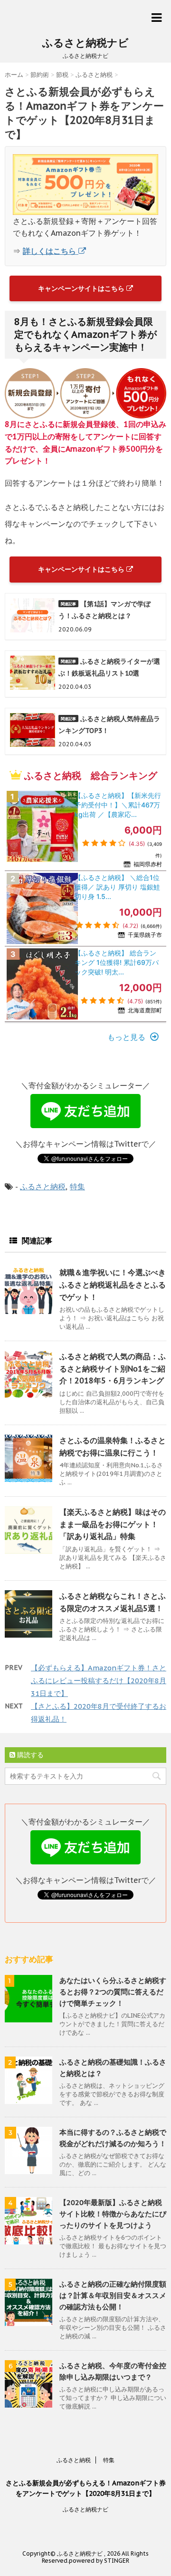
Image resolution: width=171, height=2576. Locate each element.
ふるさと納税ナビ (85, 43)
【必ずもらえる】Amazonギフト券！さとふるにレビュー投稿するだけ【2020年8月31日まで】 (99, 1681)
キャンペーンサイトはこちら (82, 288)
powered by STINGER (99, 2561)
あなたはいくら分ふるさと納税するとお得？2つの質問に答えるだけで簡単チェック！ (113, 1992)
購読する (29, 1755)
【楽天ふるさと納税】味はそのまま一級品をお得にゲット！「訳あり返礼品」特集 (113, 1524)
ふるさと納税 (43, 1186)
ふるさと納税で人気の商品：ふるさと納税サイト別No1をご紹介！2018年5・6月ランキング (113, 1368)
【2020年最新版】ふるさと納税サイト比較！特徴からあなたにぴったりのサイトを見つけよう (113, 2214)
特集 (77, 1186)
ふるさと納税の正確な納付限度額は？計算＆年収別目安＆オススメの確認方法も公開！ (113, 2295)
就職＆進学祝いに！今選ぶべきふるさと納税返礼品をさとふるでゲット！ (113, 1284)
